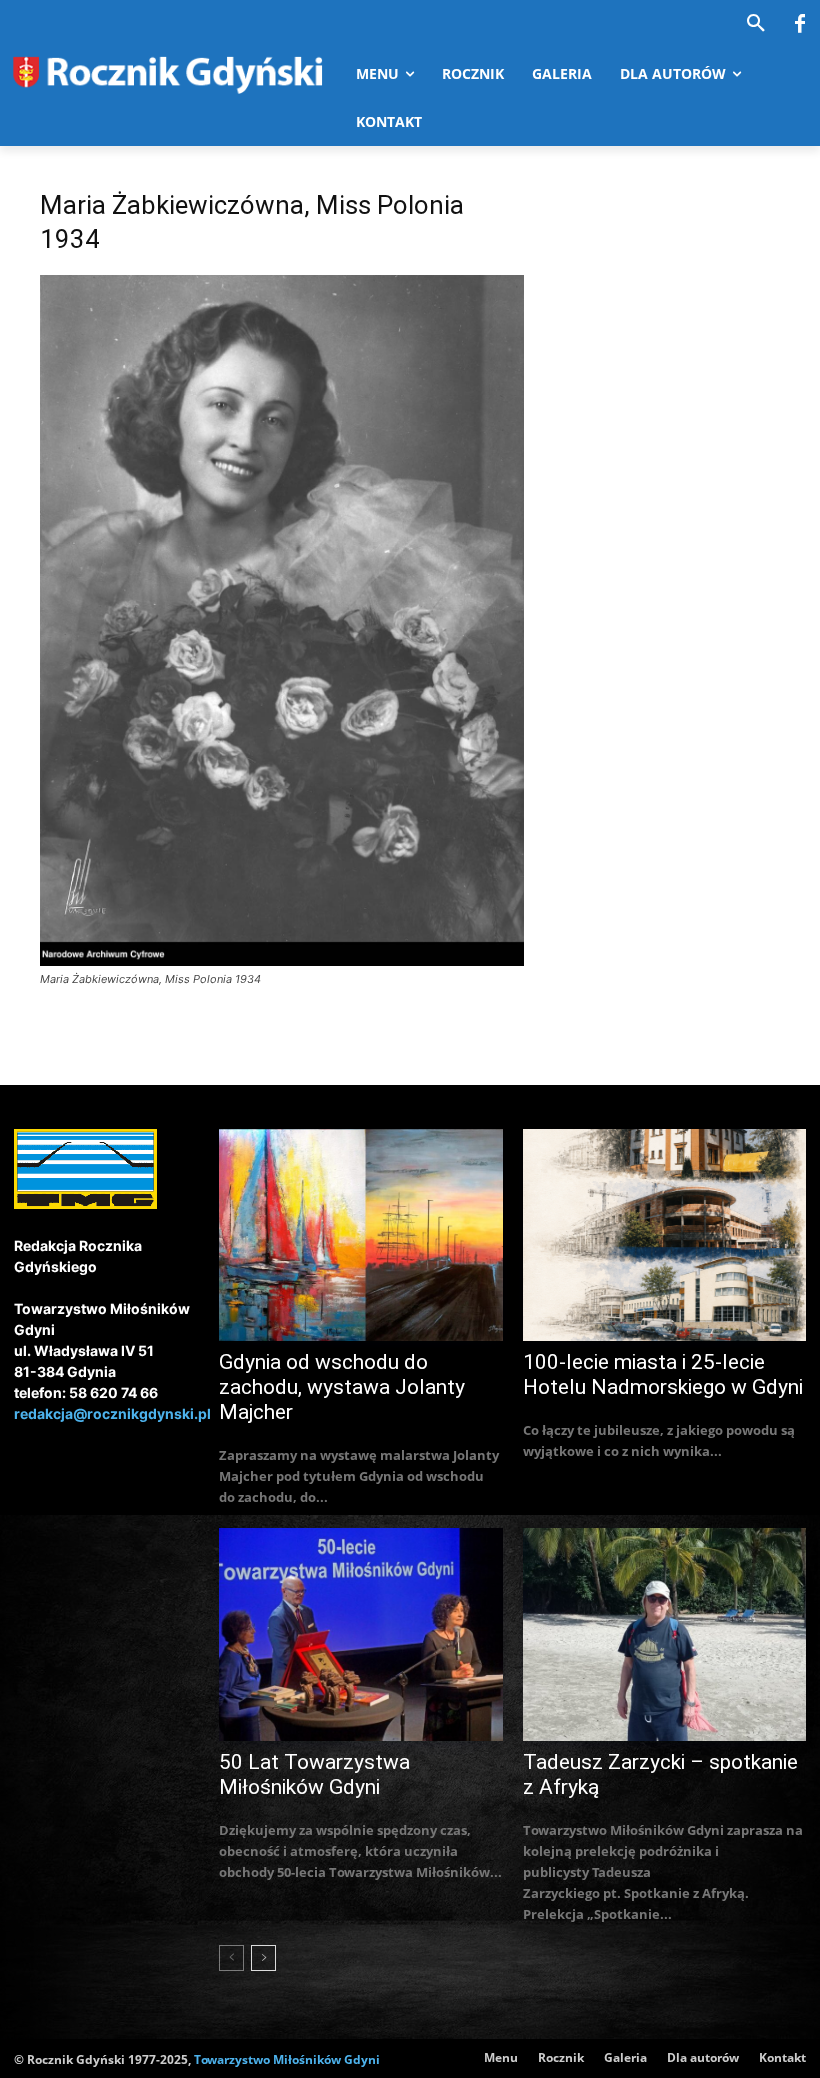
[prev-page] (231, 1958)
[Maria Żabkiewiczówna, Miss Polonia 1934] (282, 960)
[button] (756, 24)
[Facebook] (800, 25)
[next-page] (263, 1958)
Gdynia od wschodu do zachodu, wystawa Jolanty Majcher (342, 1387)
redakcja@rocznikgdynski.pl (112, 1413)
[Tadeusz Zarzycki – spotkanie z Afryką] (665, 1634)
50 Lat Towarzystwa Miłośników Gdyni (314, 1774)
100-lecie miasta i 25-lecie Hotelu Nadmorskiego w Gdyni (663, 1374)
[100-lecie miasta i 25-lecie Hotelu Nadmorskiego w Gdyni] (665, 1235)
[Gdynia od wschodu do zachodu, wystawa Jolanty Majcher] (361, 1235)
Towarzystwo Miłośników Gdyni (287, 2059)
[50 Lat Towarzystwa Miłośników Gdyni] (361, 1634)
